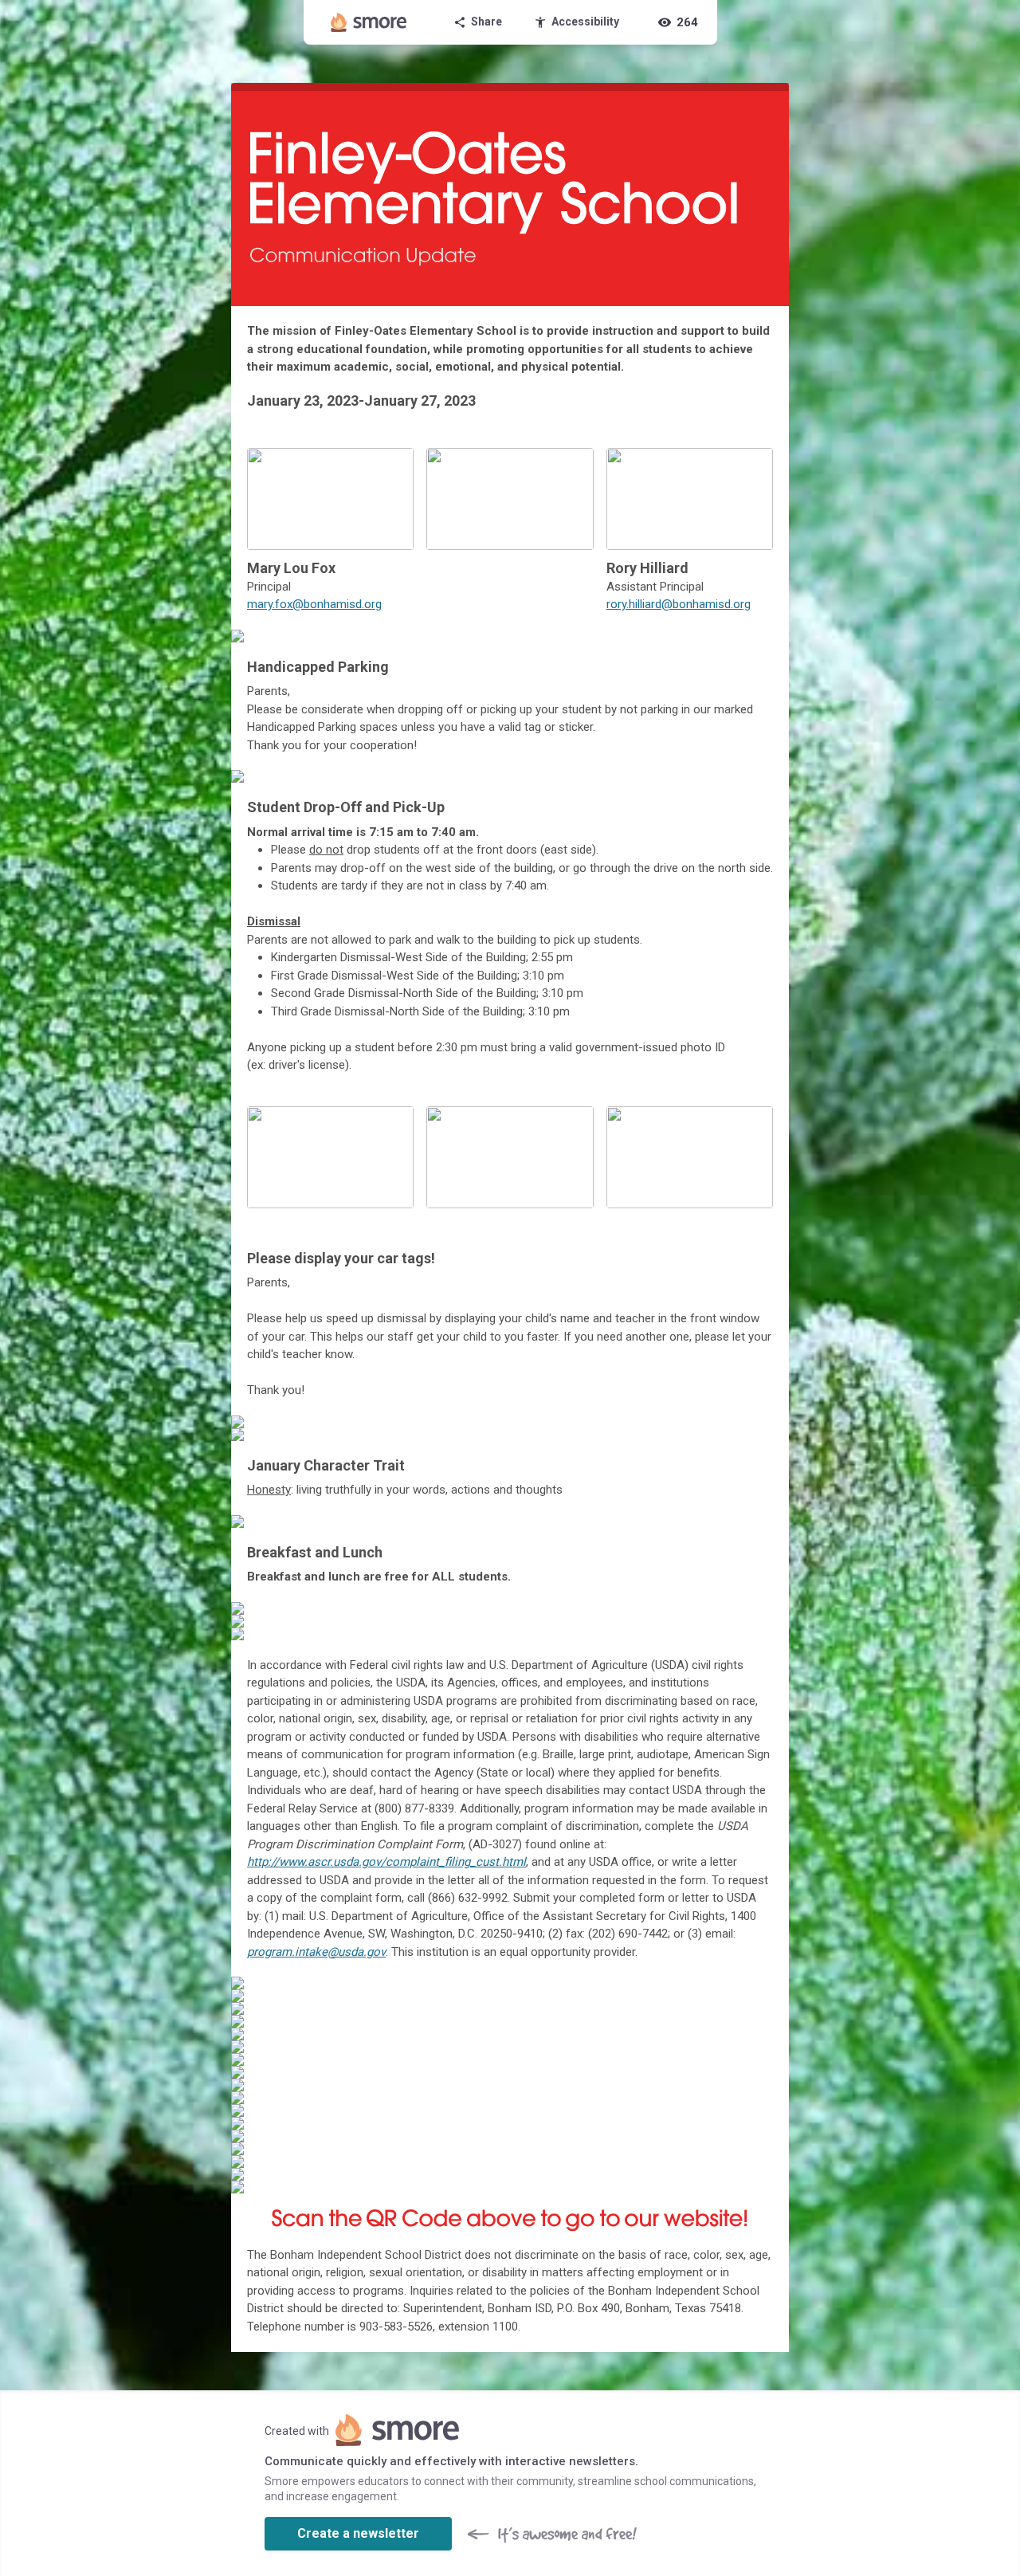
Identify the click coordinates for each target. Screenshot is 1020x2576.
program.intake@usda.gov (316, 1952)
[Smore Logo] (369, 22)
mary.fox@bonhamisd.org (314, 604)
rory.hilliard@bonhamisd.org (679, 604)
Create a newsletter (358, 2533)
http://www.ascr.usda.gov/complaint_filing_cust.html (386, 1862)
